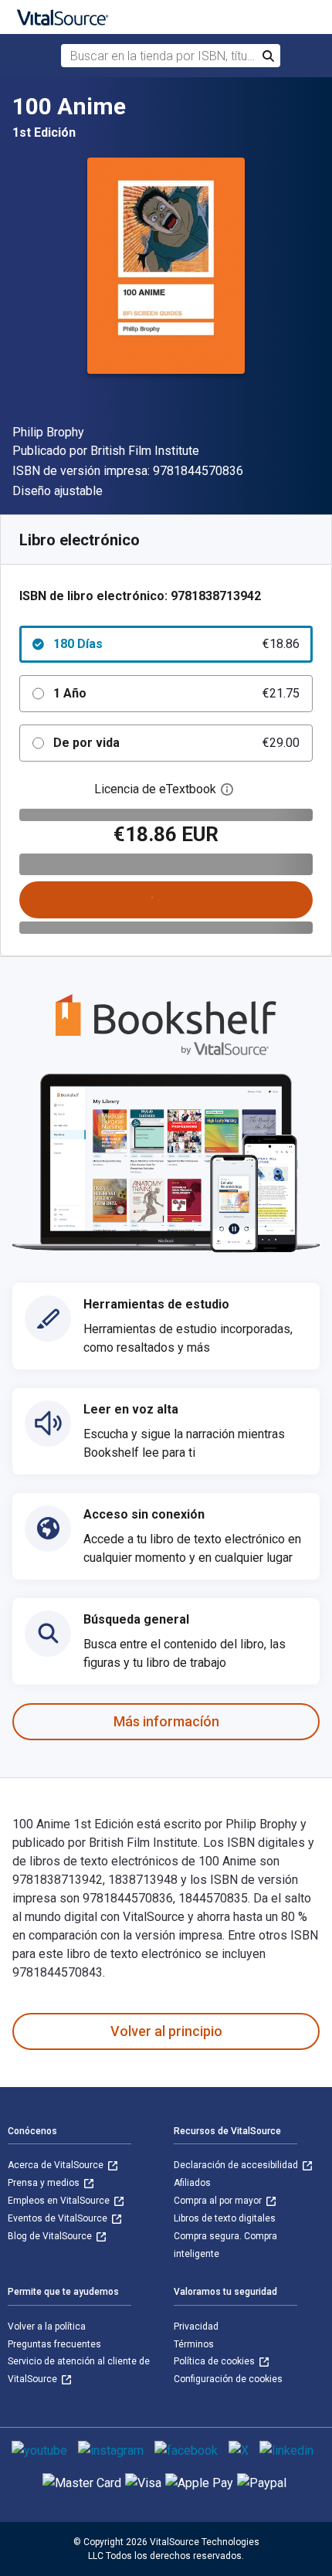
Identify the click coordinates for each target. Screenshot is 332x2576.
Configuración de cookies (228, 2379)
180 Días (176, 644)
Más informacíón (166, 1721)
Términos (194, 2344)
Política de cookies (215, 2361)
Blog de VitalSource (51, 2236)
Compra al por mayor (219, 2201)
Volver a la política (47, 2327)
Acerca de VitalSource (57, 2165)
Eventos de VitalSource (59, 2218)
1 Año (176, 693)
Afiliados (192, 2183)
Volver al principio (166, 2031)
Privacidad (196, 2327)
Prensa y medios (45, 2183)
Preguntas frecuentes (54, 2344)
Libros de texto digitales (225, 2218)
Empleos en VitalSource (60, 2201)
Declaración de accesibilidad (237, 2165)
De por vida (176, 743)
